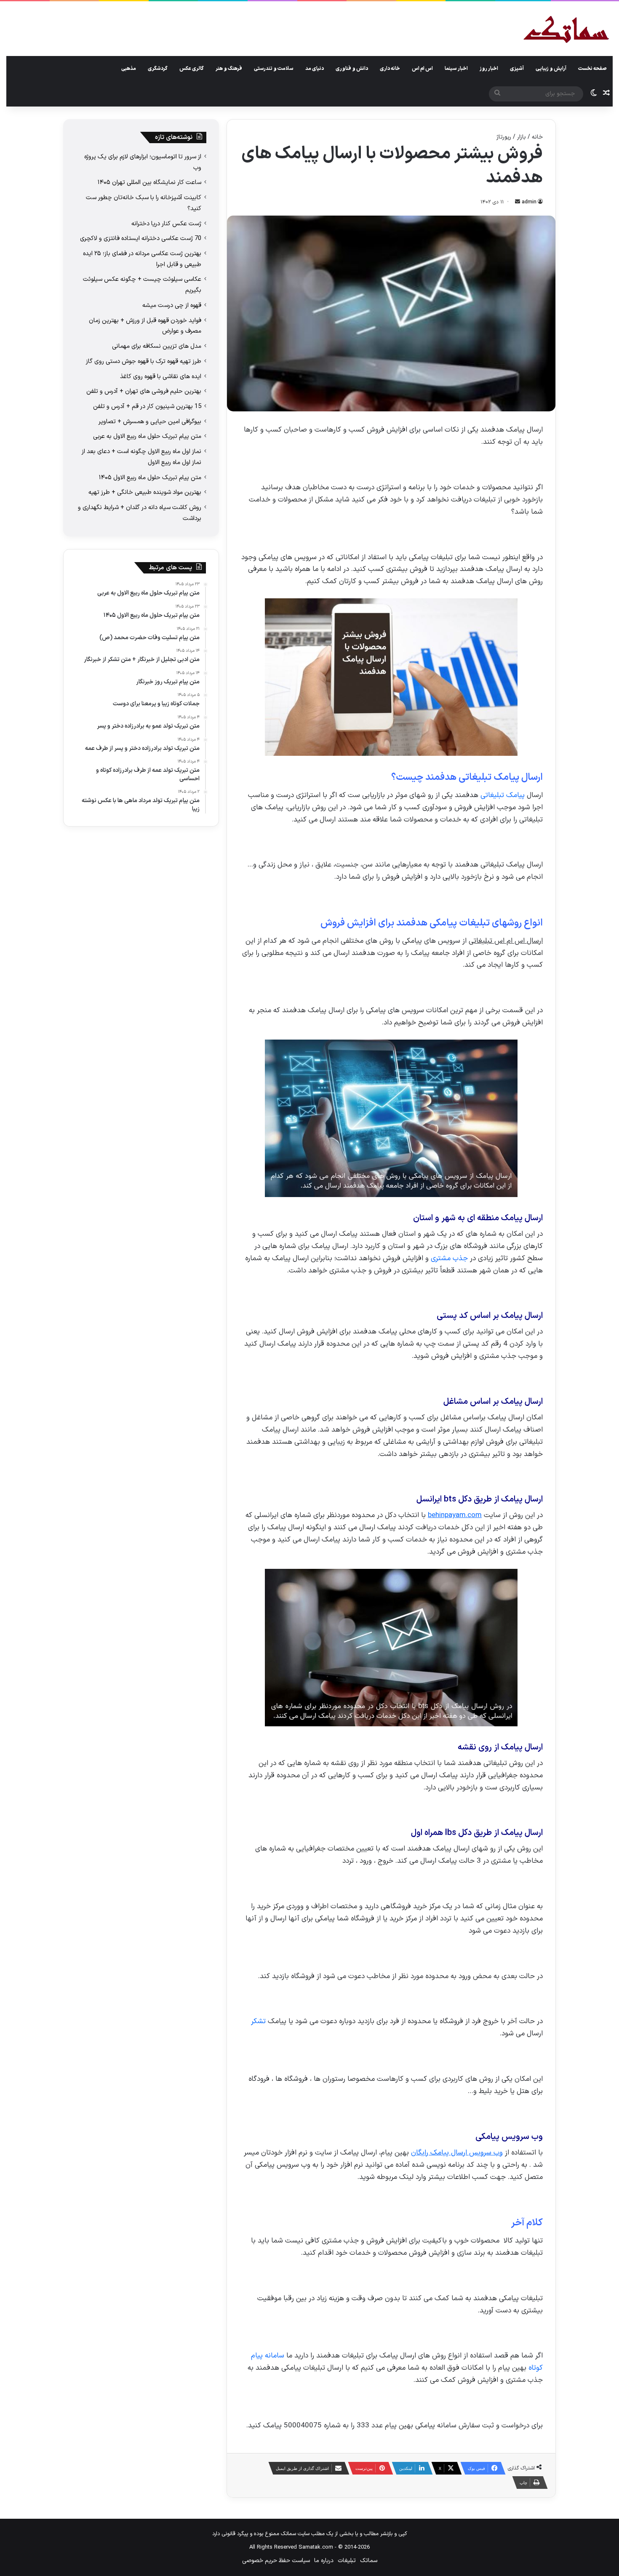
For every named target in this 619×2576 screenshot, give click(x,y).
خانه (537, 137)
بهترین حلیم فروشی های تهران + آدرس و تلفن (144, 391)
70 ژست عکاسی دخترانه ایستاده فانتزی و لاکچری (141, 238)
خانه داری (390, 69)
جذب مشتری (449, 1259)
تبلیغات (347, 2561)
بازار (522, 137)
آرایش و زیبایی (551, 69)
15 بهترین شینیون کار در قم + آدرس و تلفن (147, 406)
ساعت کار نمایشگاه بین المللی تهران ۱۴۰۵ (149, 182)
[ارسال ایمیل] (518, 202)
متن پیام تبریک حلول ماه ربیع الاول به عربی (147, 436)
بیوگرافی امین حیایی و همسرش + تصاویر (150, 421)
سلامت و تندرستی (274, 69)
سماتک (369, 2561)
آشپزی (517, 69)
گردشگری (158, 69)
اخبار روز (489, 69)
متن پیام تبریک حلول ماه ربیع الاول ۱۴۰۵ (150, 477)
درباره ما (324, 2561)
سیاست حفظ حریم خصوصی (276, 2561)
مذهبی (129, 69)
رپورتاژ (504, 137)
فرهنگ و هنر (229, 69)
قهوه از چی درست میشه (172, 305)
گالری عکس (192, 69)
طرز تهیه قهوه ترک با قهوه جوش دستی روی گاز (144, 361)
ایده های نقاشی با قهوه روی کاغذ (161, 376)
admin (529, 202)
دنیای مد (315, 69)
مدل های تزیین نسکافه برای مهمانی (157, 346)
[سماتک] (566, 30)
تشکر (258, 2021)
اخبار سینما (456, 69)
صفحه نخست (592, 69)
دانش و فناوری (352, 69)
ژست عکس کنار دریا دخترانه (166, 224)
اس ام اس (422, 69)
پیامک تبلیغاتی (503, 795)
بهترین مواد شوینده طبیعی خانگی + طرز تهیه (145, 492)
